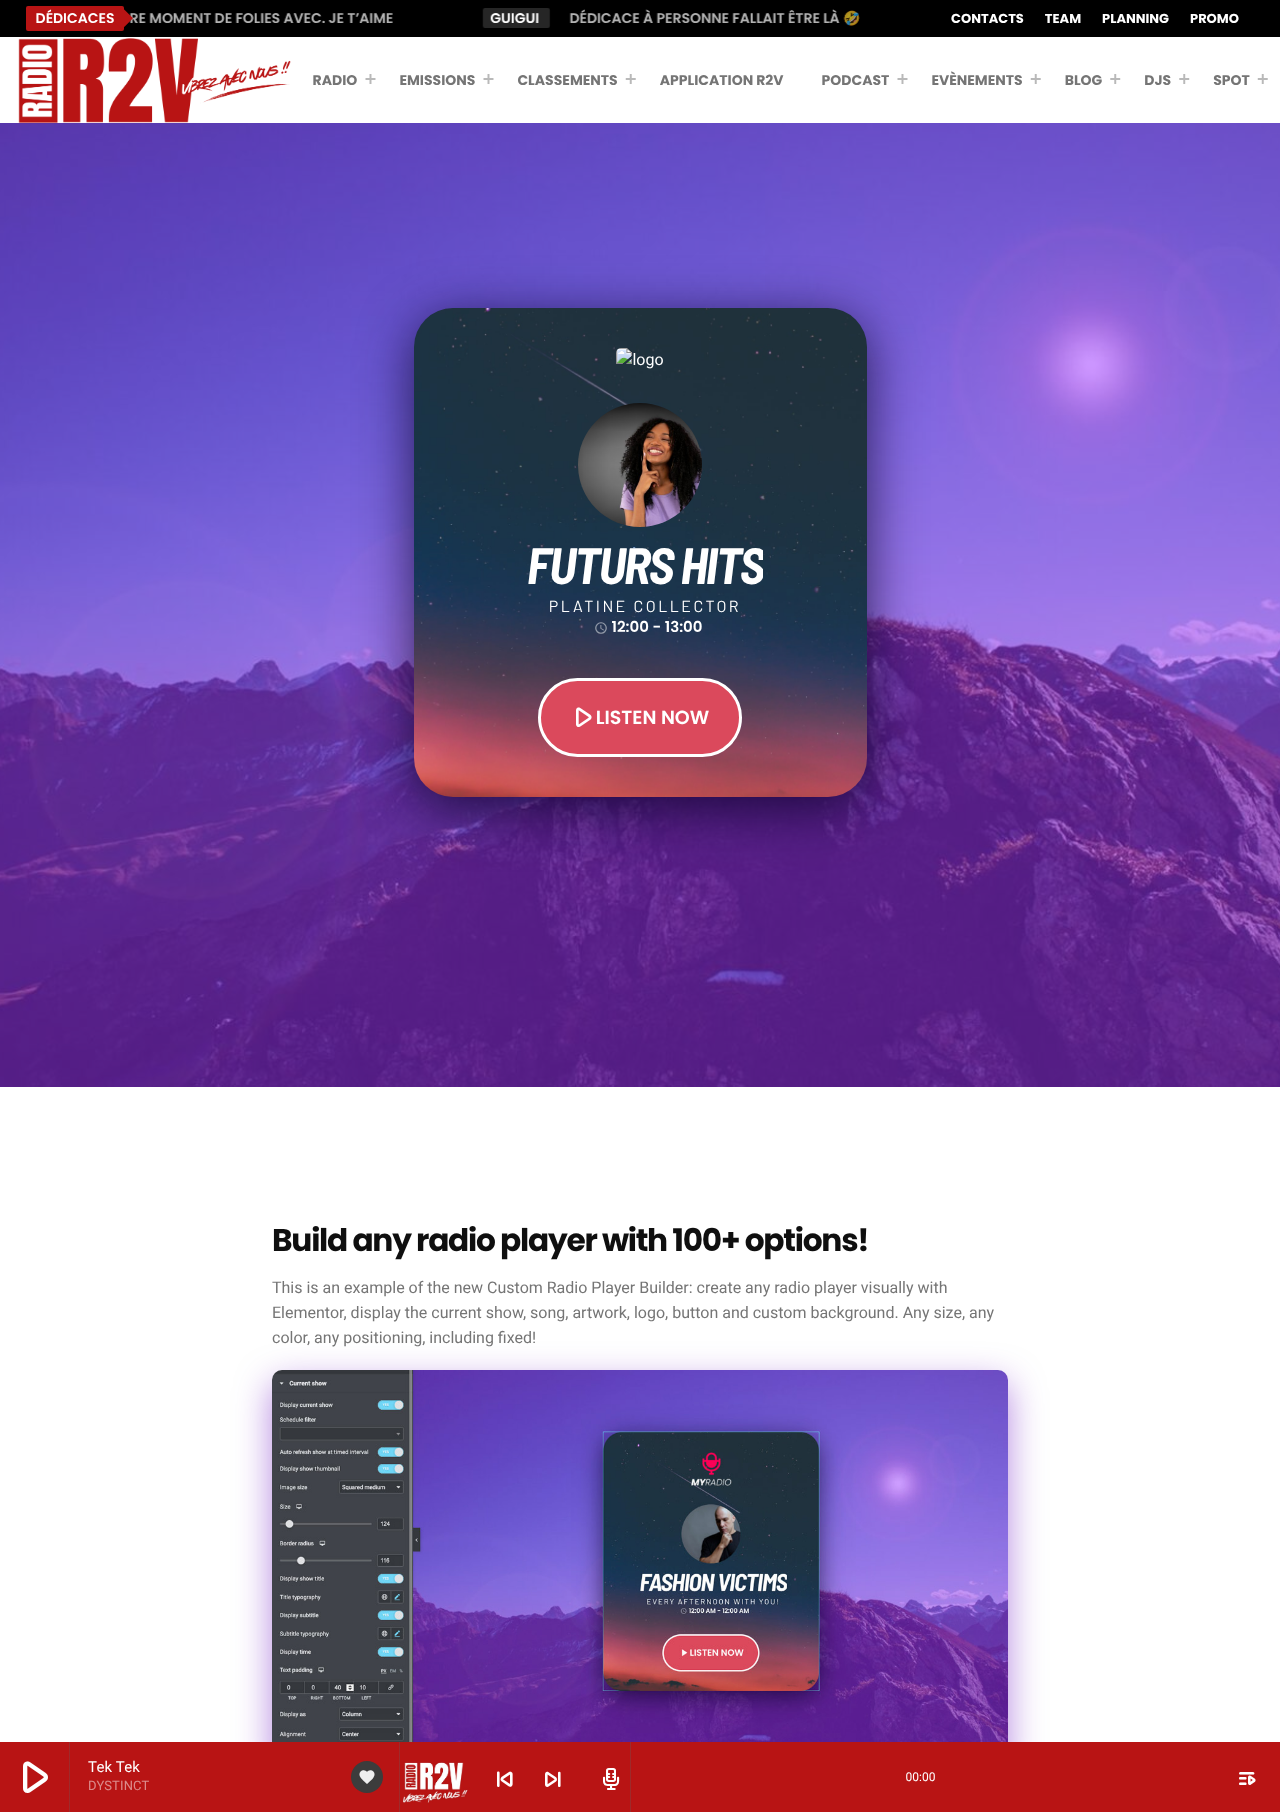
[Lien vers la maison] (154, 80)
